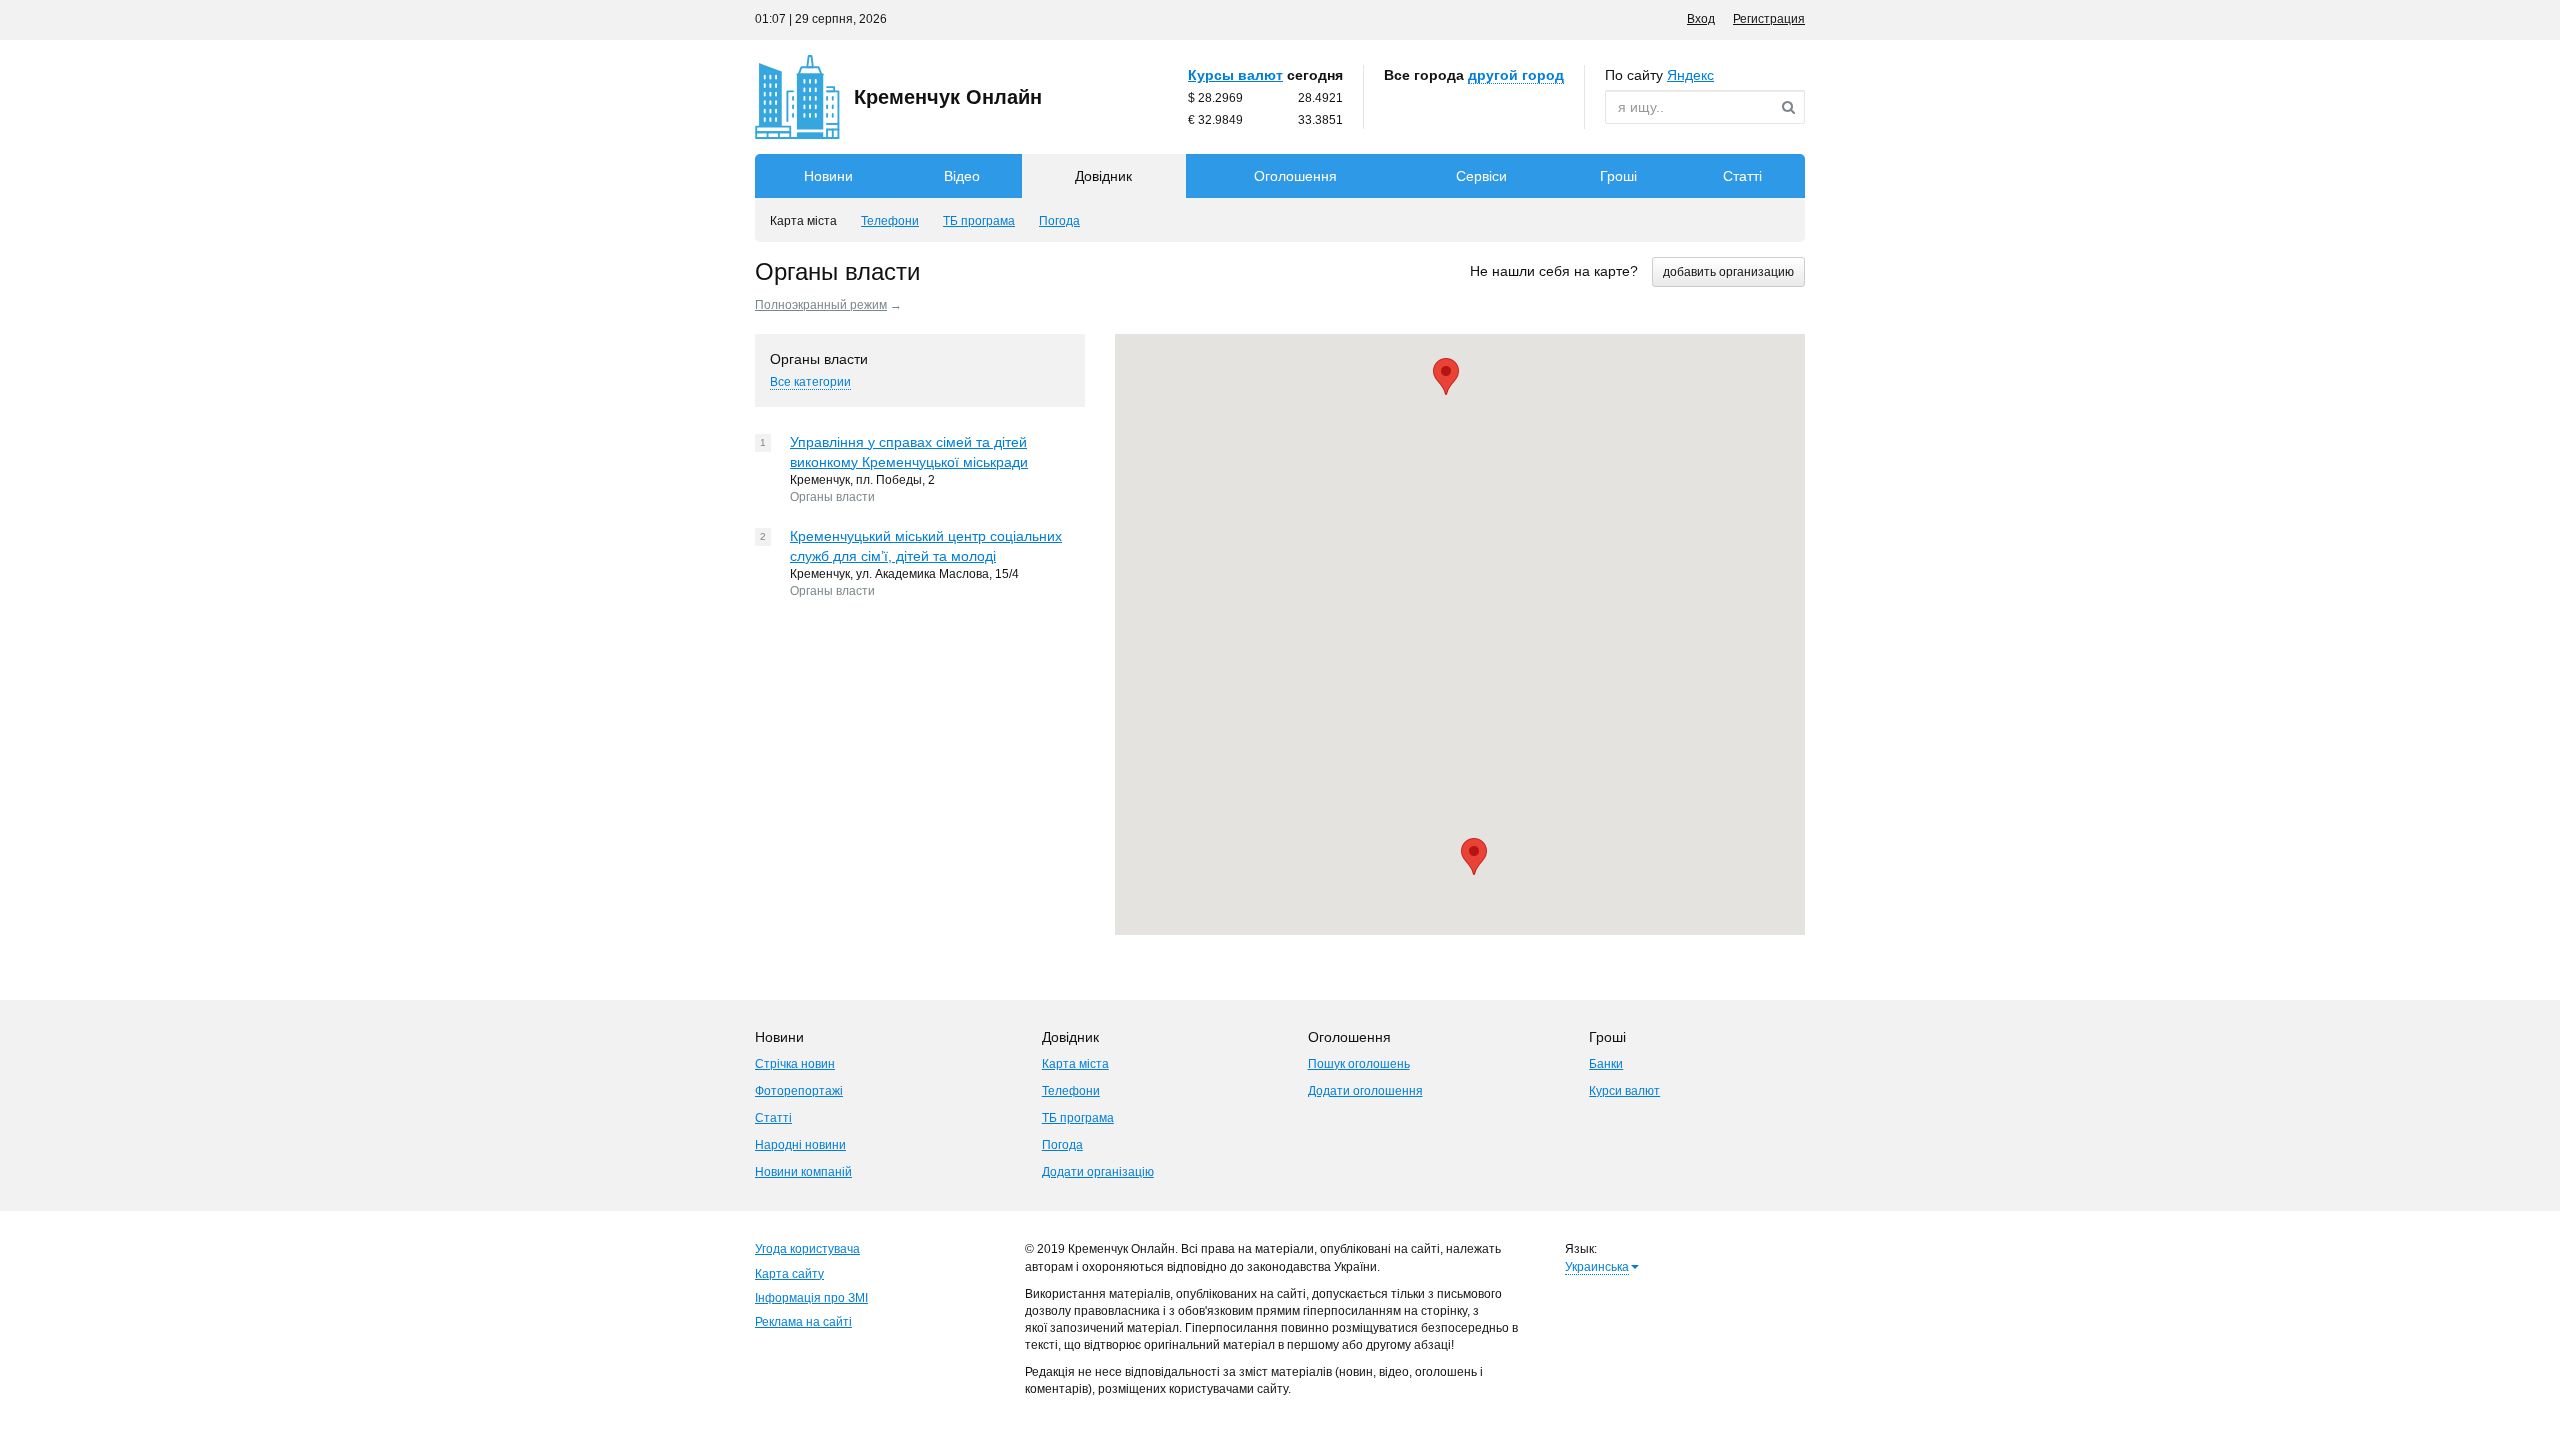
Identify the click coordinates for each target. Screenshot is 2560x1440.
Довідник (1103, 176)
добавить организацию (1728, 272)
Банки (1606, 1064)
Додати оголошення (1365, 1091)
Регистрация (1769, 19)
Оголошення (1295, 176)
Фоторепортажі (799, 1091)
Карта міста (1075, 1064)
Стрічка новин (795, 1064)
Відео (962, 176)
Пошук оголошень (1359, 1064)
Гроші (1618, 176)
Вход (1701, 19)
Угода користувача (807, 1249)
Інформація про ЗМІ (811, 1298)
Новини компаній (803, 1172)
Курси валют (1624, 1091)
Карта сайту (789, 1274)
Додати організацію (1098, 1172)
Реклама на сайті (803, 1322)
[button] (1474, 856)
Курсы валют (1235, 75)
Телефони (1071, 1091)
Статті (1742, 176)
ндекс (1690, 75)
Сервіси (1481, 176)
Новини (828, 176)
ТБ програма (1078, 1118)
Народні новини (800, 1145)
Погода (1062, 1145)
